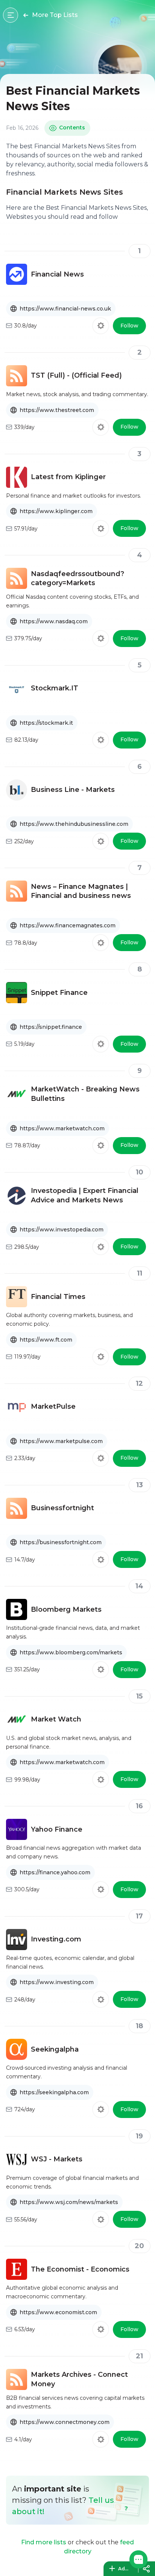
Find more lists (44, 2542)
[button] (138, 2559)
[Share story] (146, 2569)
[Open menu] (11, 15)
